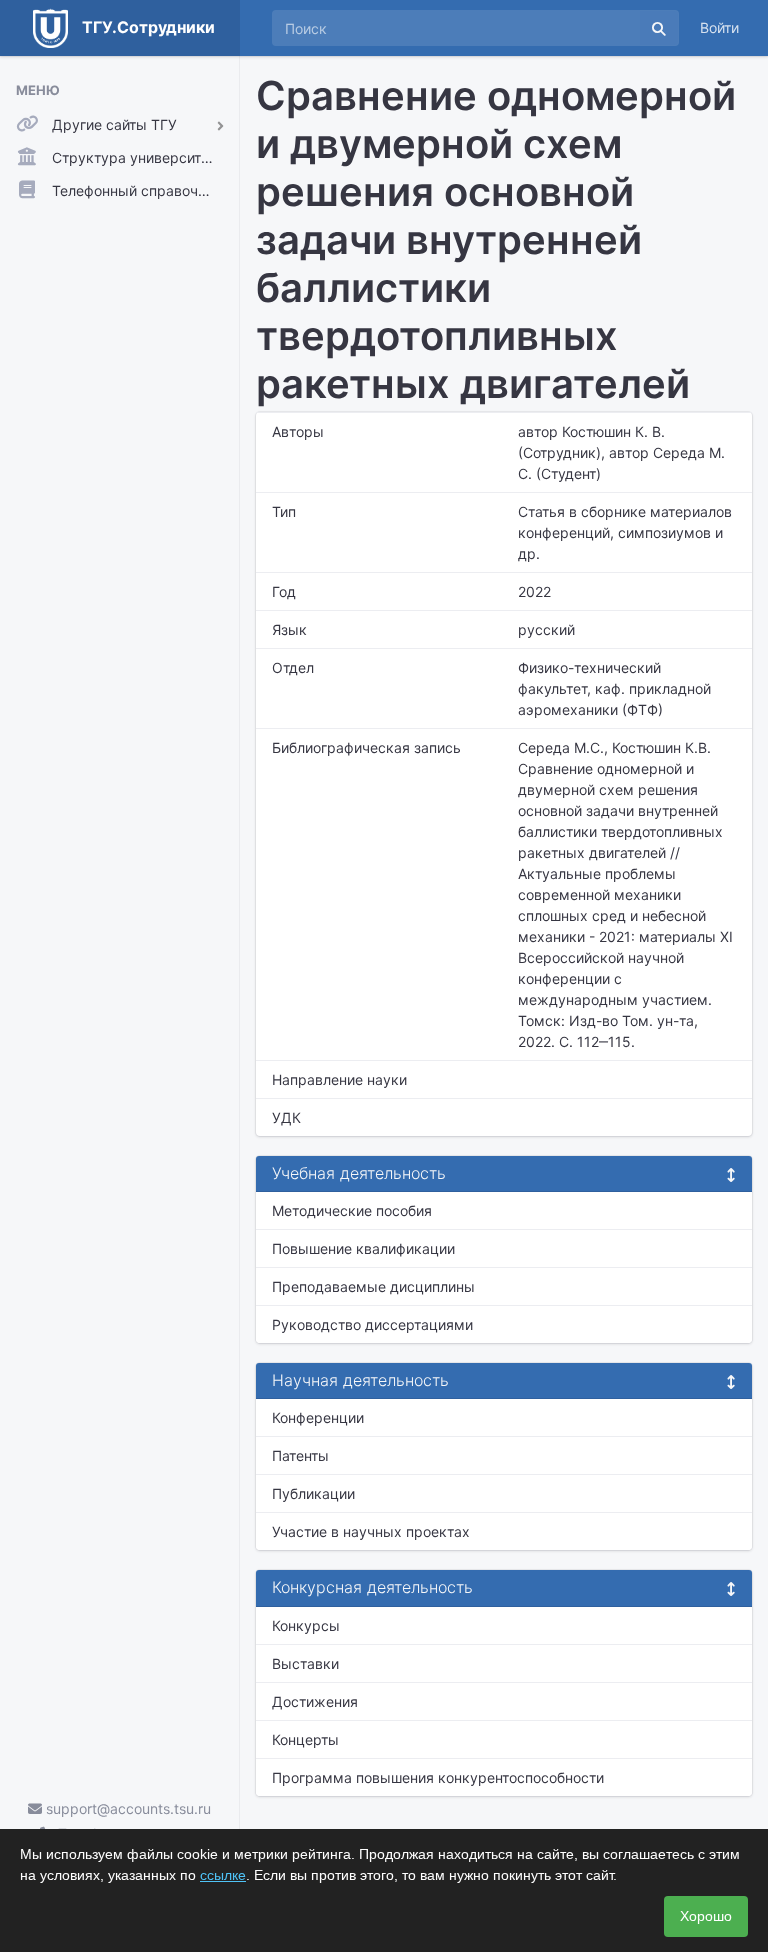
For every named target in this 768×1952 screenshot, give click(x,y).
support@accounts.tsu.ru (126, 1808)
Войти (719, 27)
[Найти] (659, 28)
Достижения (315, 1701)
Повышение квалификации (363, 1248)
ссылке (223, 1875)
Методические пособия (352, 1210)
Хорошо (706, 1916)
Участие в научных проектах (371, 1531)
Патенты (300, 1455)
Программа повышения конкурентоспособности (438, 1777)
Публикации (313, 1493)
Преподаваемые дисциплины (373, 1286)
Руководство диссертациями (372, 1324)
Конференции (318, 1417)
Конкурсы (306, 1625)
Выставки (305, 1663)
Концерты (305, 1739)
